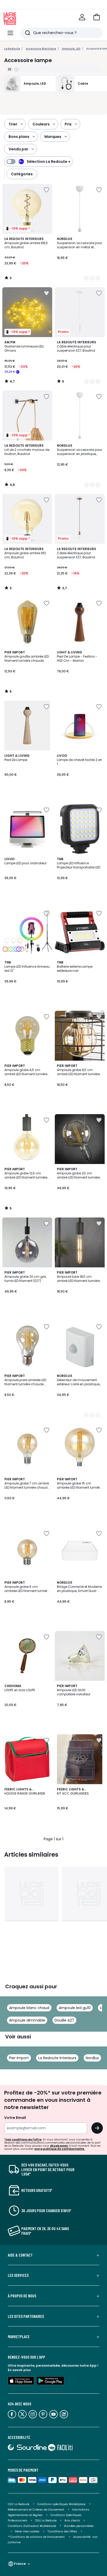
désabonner (59, 2146)
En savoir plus (19, 2370)
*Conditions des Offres (62, 2531)
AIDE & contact (20, 2255)
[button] (97, 17)
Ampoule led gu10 (75, 2008)
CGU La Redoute (46, 2521)
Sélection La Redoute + (49, 162)
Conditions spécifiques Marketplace (61, 2504)
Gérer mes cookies (27, 2531)
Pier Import (19, 2058)
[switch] (38, 162)
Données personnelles (79, 2526)
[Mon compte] (82, 17)
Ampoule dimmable (27, 2020)
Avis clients (72, 2521)
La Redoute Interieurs (57, 2058)
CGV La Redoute (19, 2504)
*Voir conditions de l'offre (23, 2140)
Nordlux (92, 2058)
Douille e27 (64, 2020)
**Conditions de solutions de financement (37, 2537)
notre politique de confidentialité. (60, 2149)
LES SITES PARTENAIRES (26, 2316)
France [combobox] (20, 2564)
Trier (13, 124)
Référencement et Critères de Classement (36, 2510)
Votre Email (15, 2118)
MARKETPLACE (19, 2337)
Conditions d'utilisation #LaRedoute (32, 2526)
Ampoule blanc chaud (29, 2008)
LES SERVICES (18, 2275)
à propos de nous (22, 2296)
